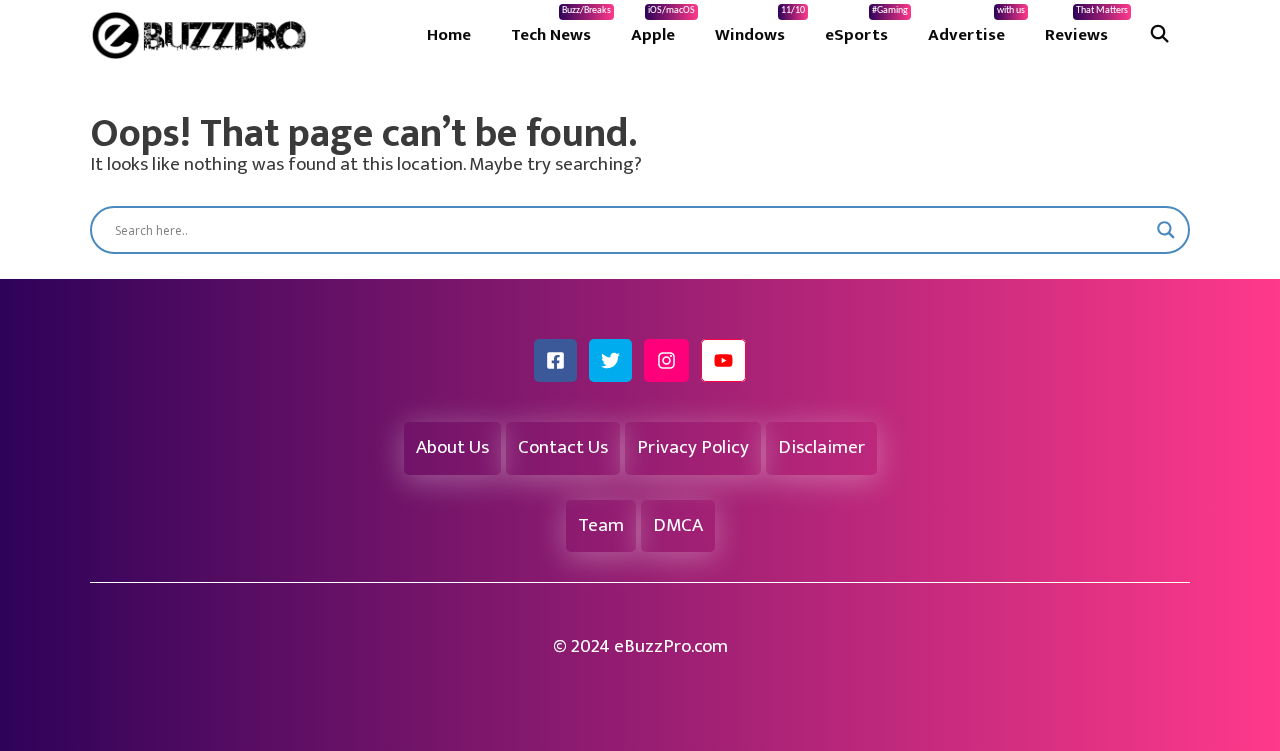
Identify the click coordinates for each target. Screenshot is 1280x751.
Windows (760, 27)
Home (449, 35)
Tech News (561, 27)
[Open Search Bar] (1159, 35)
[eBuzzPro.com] (204, 35)
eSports (866, 27)
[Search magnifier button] (1166, 230)
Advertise (976, 27)
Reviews (1086, 27)
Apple (663, 27)
